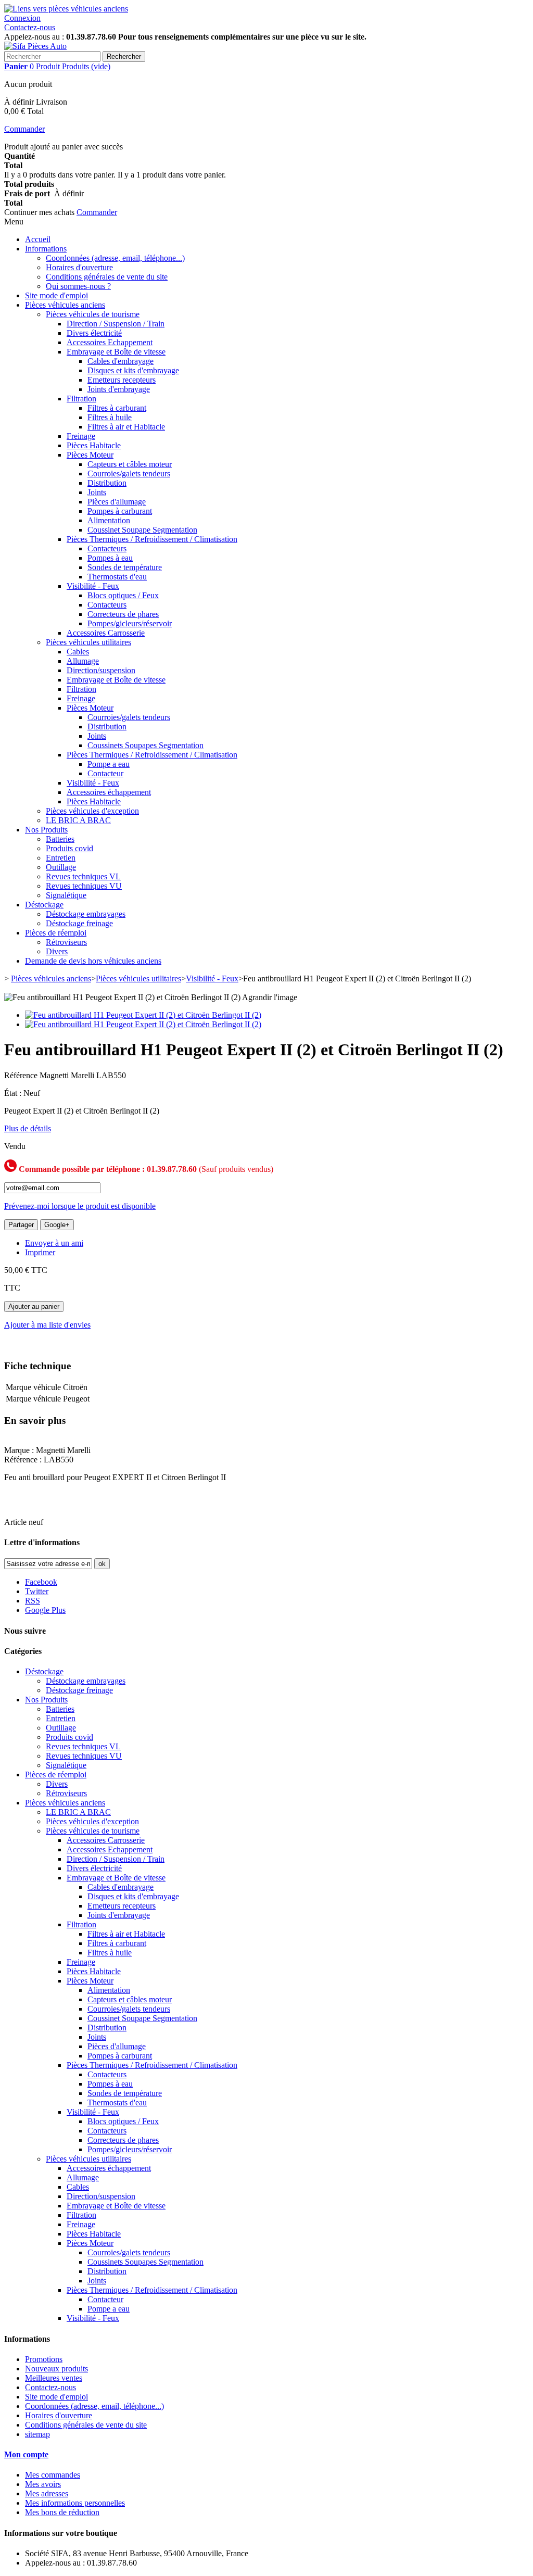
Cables (78, 652)
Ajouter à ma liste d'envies (47, 1325)
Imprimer (40, 1252)
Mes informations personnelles (75, 2503)
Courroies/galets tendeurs (129, 473)
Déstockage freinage (79, 923)
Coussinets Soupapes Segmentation (145, 745)
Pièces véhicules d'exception (92, 811)
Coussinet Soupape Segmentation (142, 530)
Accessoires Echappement (110, 342)
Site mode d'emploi (56, 295)
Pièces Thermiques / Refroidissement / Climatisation (152, 539)
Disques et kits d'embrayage (133, 370)
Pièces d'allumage (117, 502)
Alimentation (109, 520)
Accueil (38, 239)
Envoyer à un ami (54, 1243)
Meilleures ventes (54, 2378)
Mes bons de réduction (62, 2512)
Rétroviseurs (66, 942)
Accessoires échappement (109, 792)
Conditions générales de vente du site (107, 277)
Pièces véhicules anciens (65, 305)
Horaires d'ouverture (79, 267)
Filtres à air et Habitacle (126, 427)
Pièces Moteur (90, 455)
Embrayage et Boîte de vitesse (116, 352)
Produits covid (69, 848)
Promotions (44, 2359)
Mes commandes (53, 2475)
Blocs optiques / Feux (123, 595)
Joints (97, 492)
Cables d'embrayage (120, 361)
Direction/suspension (101, 670)
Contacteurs (107, 548)
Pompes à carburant (120, 511)
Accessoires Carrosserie (106, 633)
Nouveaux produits (56, 2369)
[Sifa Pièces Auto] (35, 46)
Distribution (107, 483)
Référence (22, 1075)
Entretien (61, 858)
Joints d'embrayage (119, 389)
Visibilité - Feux (93, 586)
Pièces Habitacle (94, 445)
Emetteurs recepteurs (122, 380)
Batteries (60, 839)
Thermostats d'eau (117, 577)
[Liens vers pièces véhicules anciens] (66, 9)
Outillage (61, 867)
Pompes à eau (110, 558)
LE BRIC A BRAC (78, 820)
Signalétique (66, 895)
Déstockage (44, 905)
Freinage (81, 436)
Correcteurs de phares (123, 614)
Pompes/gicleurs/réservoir (130, 623)
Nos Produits (46, 830)
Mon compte (26, 2454)
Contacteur (105, 773)
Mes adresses (47, 2493)
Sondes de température (125, 567)
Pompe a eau (109, 764)
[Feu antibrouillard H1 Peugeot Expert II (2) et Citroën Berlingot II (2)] (143, 1015)
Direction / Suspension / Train (116, 324)
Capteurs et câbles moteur (130, 464)
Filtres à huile (110, 417)
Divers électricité (94, 333)
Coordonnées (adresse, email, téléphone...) (115, 258)
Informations (46, 249)
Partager (21, 1225)
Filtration (81, 399)
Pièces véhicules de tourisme (93, 314)
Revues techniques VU (84, 886)
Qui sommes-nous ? (78, 286)
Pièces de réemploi (56, 933)
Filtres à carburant (117, 408)
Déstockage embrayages (86, 914)
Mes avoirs (43, 2484)
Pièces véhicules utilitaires (88, 642)
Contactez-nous (30, 27)
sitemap (37, 2434)
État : (14, 1093)
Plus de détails (28, 1128)
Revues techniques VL (83, 876)
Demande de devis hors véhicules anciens (93, 961)
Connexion (22, 18)
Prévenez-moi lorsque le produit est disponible (80, 1206)
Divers (57, 951)
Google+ (57, 1225)
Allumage (83, 661)
